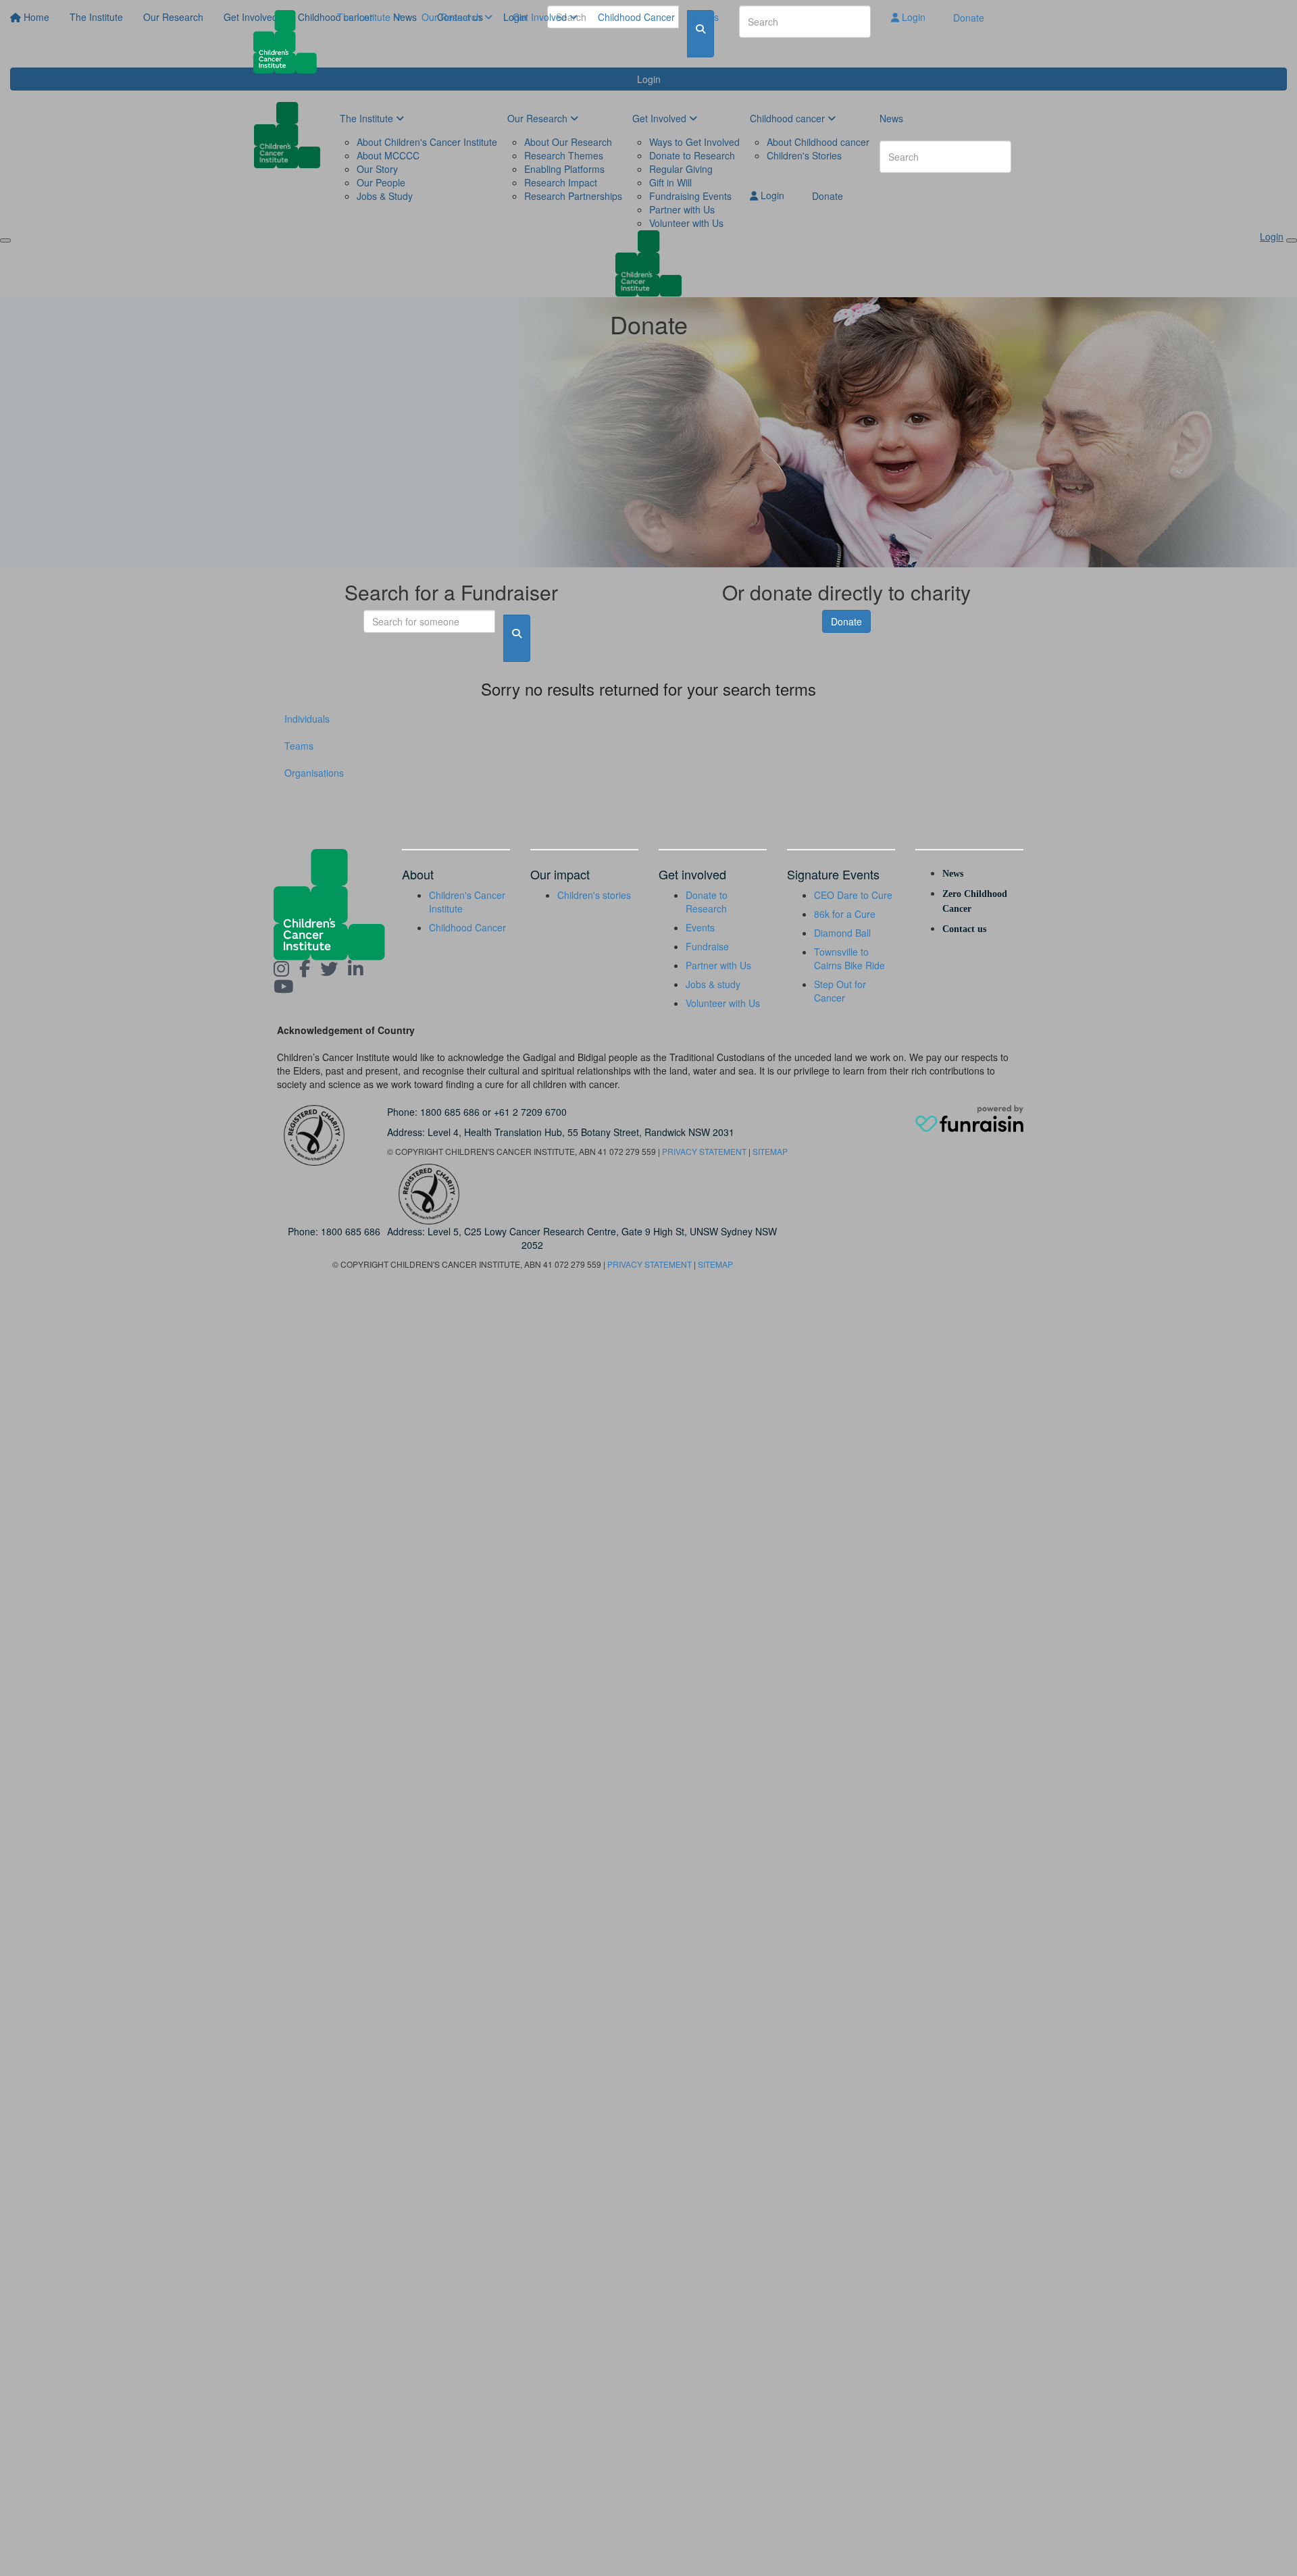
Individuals (307, 719)
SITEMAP (770, 1151)
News (707, 17)
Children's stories (594, 895)
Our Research (453, 17)
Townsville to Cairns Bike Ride (849, 958)
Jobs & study (713, 984)
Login (912, 17)
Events (700, 927)
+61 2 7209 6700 (530, 1112)
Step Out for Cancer (840, 991)
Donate (969, 18)
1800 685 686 (450, 1112)
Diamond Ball (842, 933)
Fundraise (707, 946)
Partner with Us (718, 965)
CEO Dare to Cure (853, 895)
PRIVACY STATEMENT (704, 1151)
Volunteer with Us (723, 1003)
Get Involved (541, 17)
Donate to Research (707, 902)
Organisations (314, 773)
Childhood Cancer (636, 17)
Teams (299, 746)
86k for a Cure (845, 914)
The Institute (365, 17)
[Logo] (290, 42)
